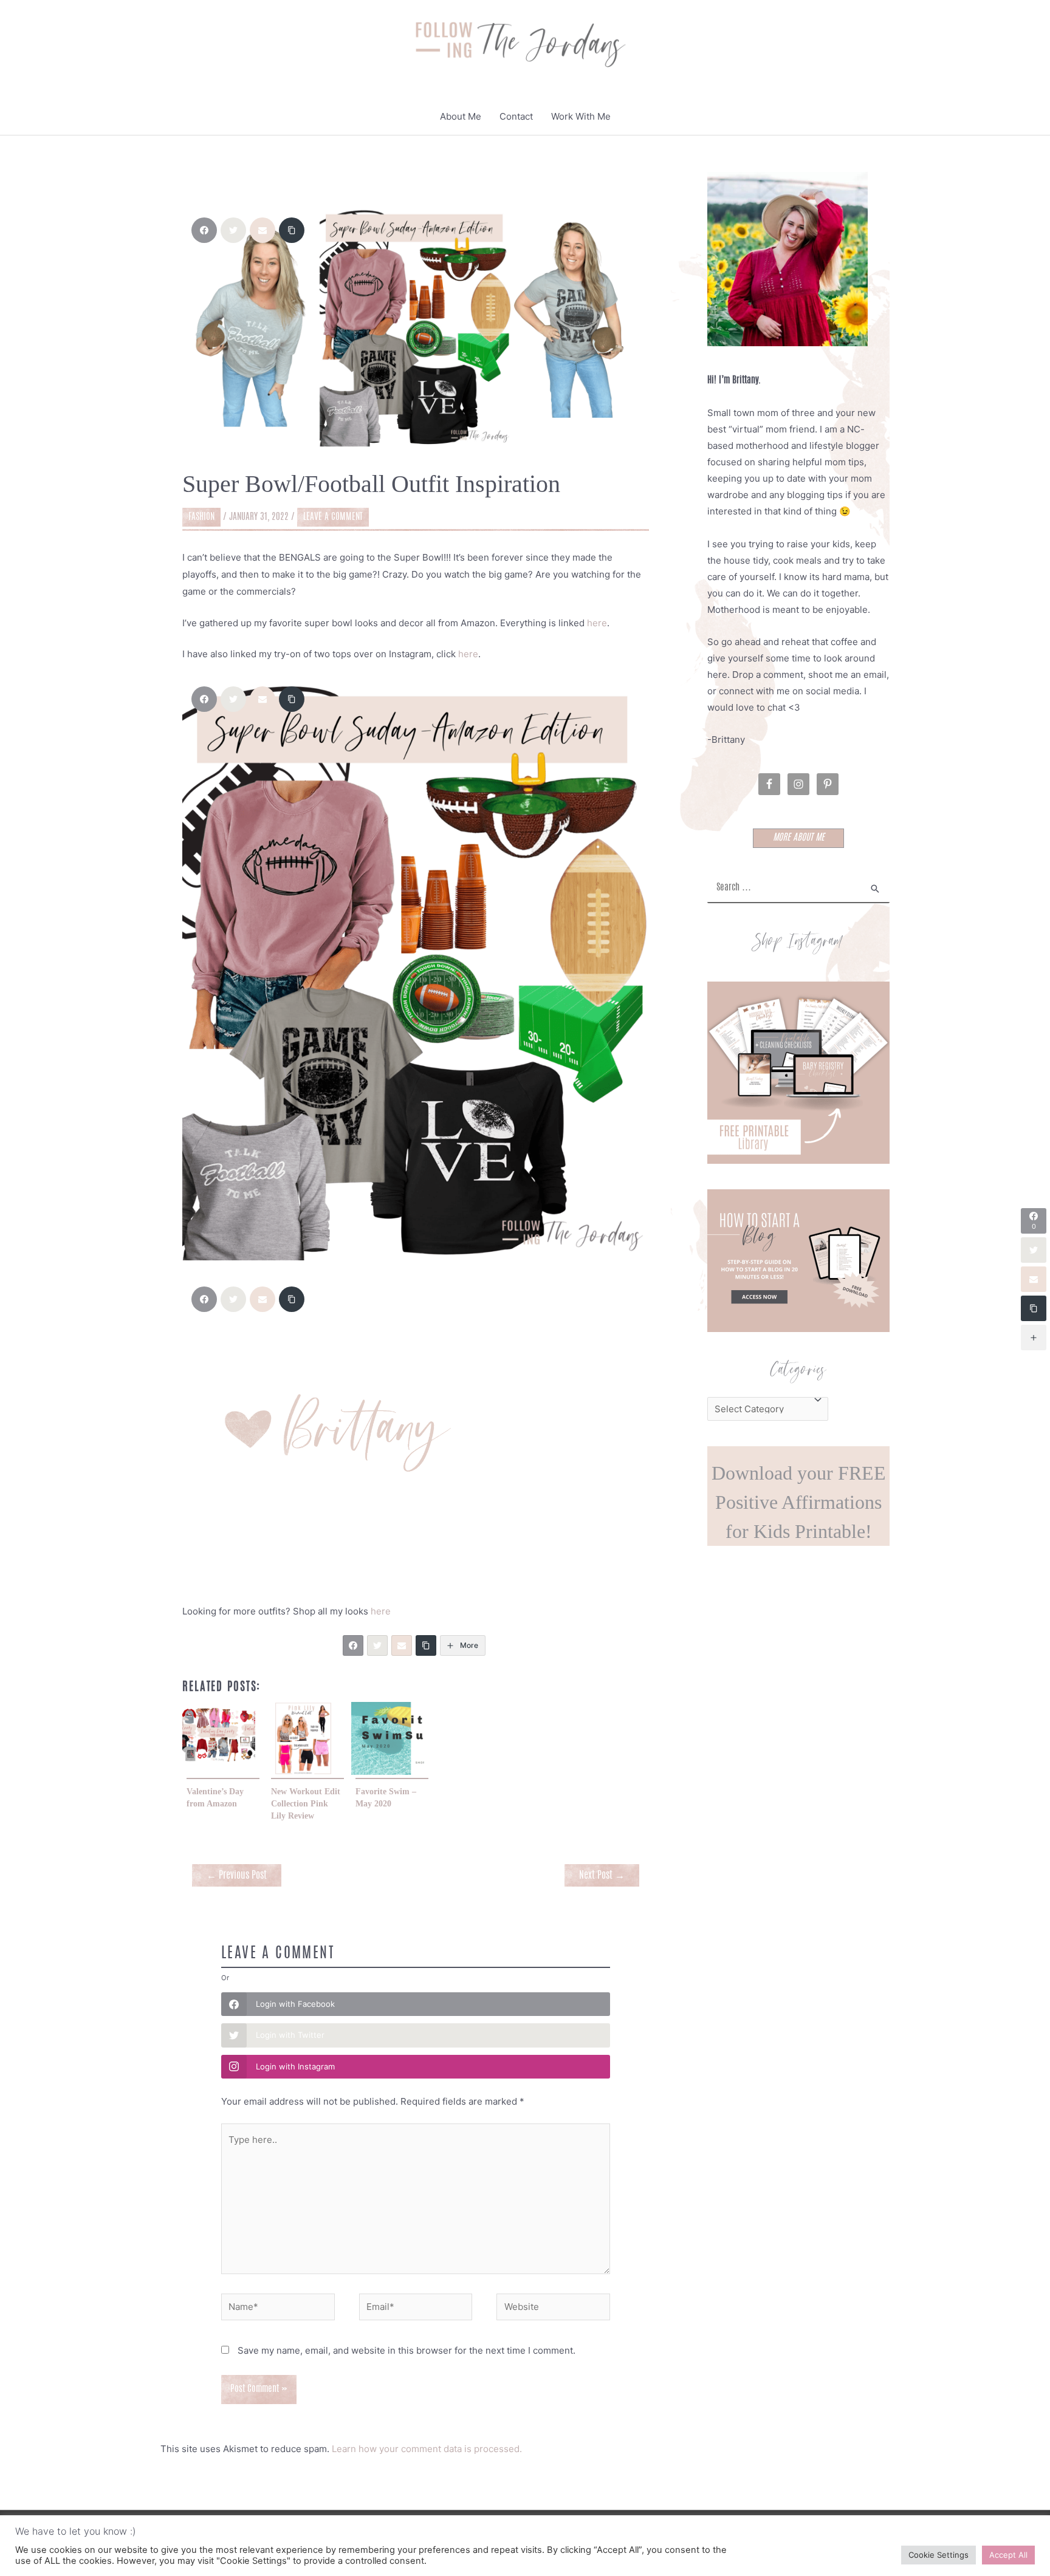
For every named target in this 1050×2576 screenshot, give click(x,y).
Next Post (602, 1876)
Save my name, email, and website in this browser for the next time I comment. (407, 2350)
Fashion (201, 517)
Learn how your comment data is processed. (427, 2449)
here (597, 623)
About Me (461, 116)
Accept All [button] (1008, 2555)
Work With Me (581, 116)
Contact (516, 116)
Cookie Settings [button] (938, 2555)
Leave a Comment (333, 517)
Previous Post (237, 1876)
